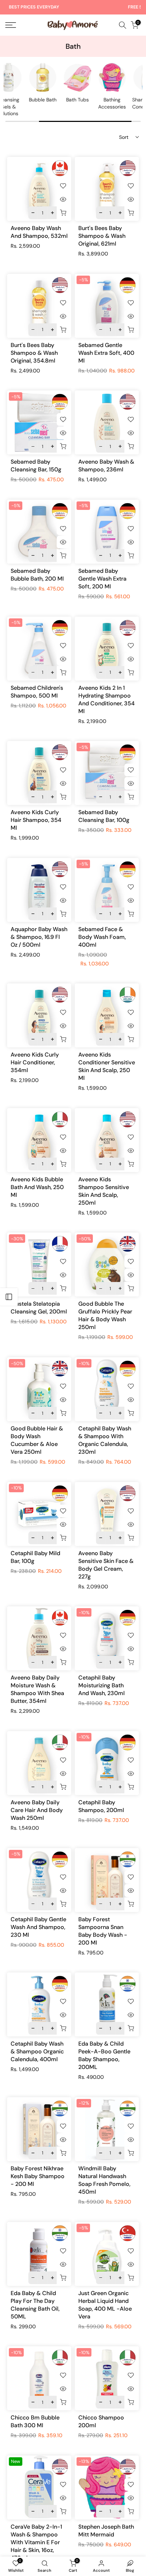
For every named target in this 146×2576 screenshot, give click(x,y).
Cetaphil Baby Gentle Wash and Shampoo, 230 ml (38, 1927)
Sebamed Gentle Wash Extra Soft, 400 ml (106, 353)
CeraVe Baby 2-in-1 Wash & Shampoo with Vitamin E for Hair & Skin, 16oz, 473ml (36, 2542)
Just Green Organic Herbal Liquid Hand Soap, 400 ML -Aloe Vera (105, 2305)
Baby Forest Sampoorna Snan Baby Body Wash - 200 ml (103, 1931)
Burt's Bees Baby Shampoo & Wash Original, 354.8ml (34, 353)
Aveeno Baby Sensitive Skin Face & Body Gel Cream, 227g (106, 1565)
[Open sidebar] (9, 1297)
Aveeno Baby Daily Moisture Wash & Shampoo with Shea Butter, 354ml (37, 1689)
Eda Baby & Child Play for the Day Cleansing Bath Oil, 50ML (35, 2305)
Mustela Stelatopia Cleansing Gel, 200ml (39, 1308)
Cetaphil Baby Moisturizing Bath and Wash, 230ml (102, 1685)
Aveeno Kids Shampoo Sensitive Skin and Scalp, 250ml (104, 1191)
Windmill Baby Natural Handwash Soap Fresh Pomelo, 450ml (104, 2180)
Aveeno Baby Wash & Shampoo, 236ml (106, 466)
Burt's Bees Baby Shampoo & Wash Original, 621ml (102, 236)
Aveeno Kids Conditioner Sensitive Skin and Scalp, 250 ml (107, 1066)
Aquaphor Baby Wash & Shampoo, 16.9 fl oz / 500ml (39, 937)
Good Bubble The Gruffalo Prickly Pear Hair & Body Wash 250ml (105, 1315)
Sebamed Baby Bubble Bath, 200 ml (37, 575)
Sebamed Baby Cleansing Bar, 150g (36, 466)
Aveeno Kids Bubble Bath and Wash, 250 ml (37, 1187)
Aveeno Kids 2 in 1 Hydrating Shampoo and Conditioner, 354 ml (106, 699)
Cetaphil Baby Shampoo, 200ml (101, 1806)
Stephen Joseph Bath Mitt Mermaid (106, 2531)
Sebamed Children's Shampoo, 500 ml (37, 692)
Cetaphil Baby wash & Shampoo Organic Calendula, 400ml (37, 2051)
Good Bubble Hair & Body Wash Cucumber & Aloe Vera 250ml (37, 1440)
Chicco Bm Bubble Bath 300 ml (35, 2421)
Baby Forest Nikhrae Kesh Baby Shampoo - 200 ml (38, 2176)
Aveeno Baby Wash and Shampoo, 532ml (39, 232)
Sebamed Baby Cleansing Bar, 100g (104, 816)
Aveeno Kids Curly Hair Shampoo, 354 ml (36, 820)
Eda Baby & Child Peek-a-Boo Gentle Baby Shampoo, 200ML (104, 2055)
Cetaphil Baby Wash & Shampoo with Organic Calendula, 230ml (105, 1440)
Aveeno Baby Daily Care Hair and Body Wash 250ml (37, 1810)
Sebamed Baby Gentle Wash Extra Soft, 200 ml (102, 579)
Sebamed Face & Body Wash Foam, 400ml (102, 937)
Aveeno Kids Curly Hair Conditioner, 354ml (35, 1062)
